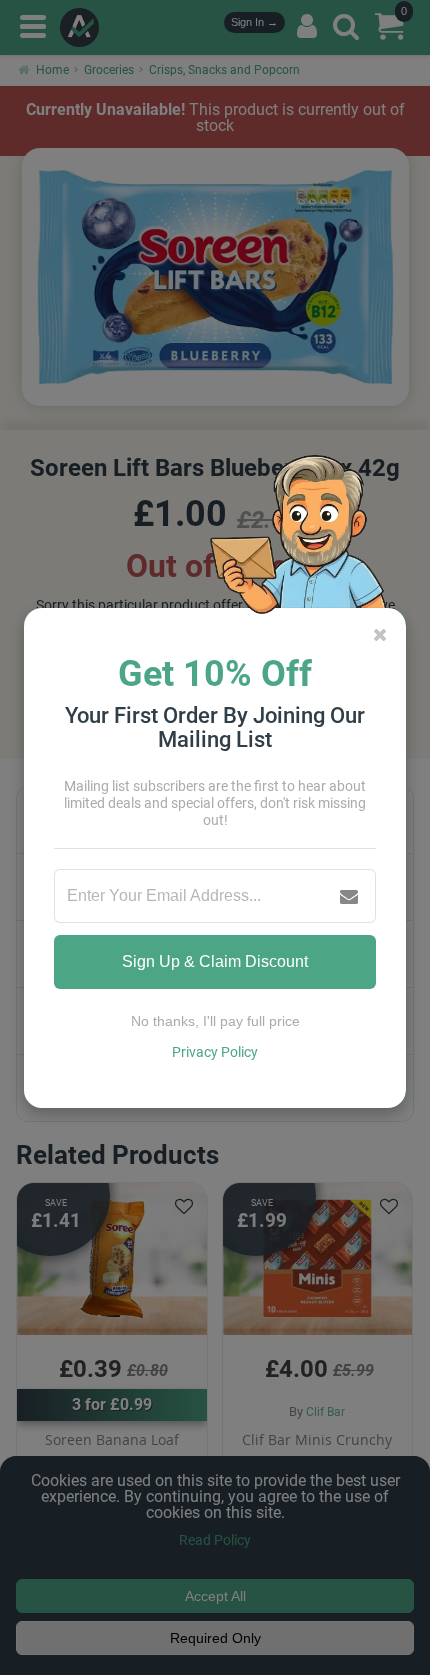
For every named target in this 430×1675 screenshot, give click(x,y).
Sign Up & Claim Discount (215, 961)
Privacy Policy (215, 1052)
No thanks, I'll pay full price (215, 1021)
